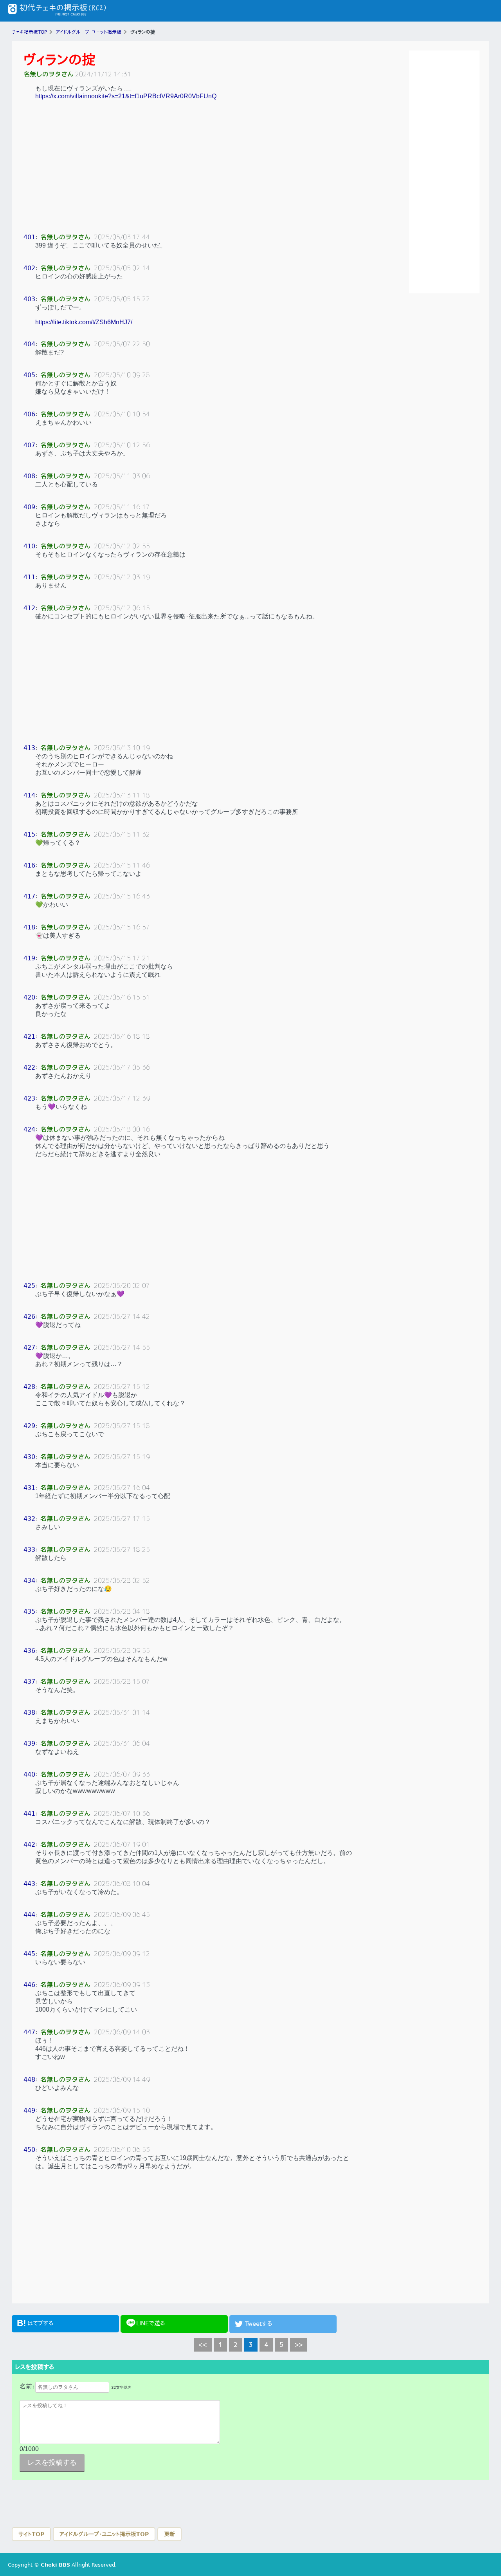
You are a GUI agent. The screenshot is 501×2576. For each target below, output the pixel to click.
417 (29, 896)
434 (29, 1581)
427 (29, 1348)
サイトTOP (31, 2534)
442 (29, 1845)
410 (29, 546)
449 (29, 2111)
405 (29, 375)
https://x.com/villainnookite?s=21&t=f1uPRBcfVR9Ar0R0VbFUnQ (126, 96)
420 (29, 997)
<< (203, 2345)
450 (29, 2150)
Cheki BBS (55, 2565)
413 (29, 748)
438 (29, 1713)
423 (29, 1098)
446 (29, 1985)
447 (29, 2032)
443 (29, 1884)
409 (29, 507)
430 (29, 1457)
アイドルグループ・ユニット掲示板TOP (104, 2534)
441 (29, 1814)
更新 (169, 2534)
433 (29, 1550)
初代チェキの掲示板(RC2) (57, 11)
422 (29, 1067)
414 (29, 795)
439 (29, 1744)
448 (29, 2080)
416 (29, 865)
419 (29, 958)
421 (29, 1037)
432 (29, 1519)
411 (29, 577)
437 (29, 1682)
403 (29, 299)
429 (29, 1426)
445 (29, 1954)
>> (299, 2345)
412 (29, 608)
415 (29, 834)
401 (29, 237)
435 (29, 1612)
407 (29, 445)
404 (29, 344)
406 (29, 414)
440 (29, 1774)
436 (29, 1651)
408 (29, 476)
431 (29, 1488)
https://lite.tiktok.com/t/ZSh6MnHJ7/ (84, 322)
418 (29, 927)
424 (29, 1129)
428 (29, 1387)
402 (29, 268)
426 (29, 1317)
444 (29, 1915)
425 (29, 1286)
